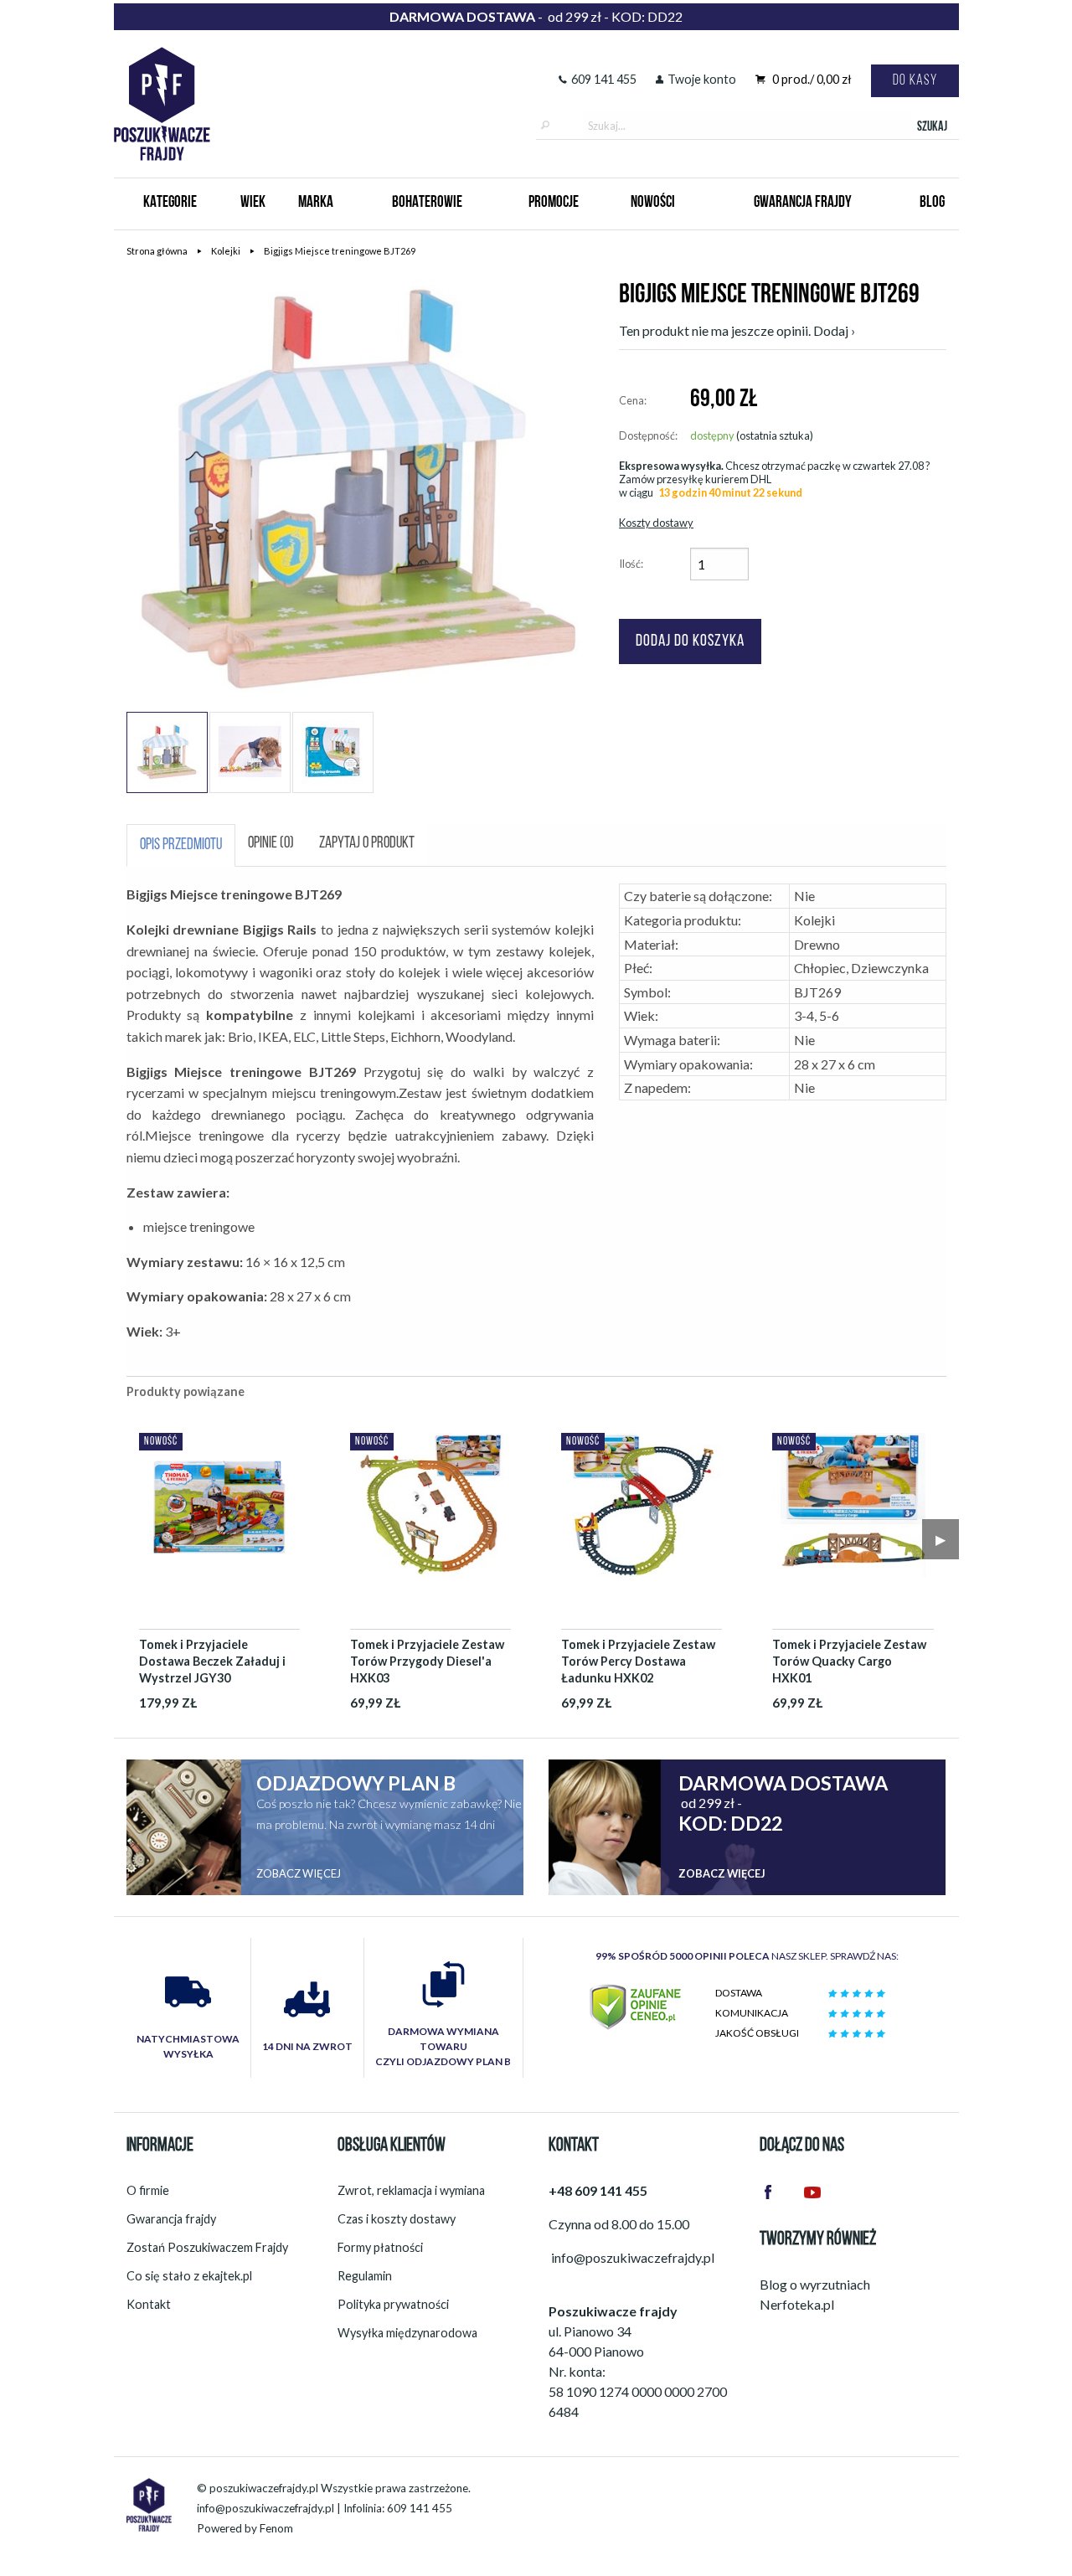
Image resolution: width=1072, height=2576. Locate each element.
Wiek (253, 203)
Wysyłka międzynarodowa (407, 2333)
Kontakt (149, 2304)
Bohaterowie (427, 203)
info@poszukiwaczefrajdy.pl (265, 2508)
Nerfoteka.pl (797, 2304)
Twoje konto (702, 79)
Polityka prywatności (393, 2304)
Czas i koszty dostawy (397, 2219)
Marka (316, 203)
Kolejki (226, 251)
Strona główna (157, 251)
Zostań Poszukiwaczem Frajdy (207, 2247)
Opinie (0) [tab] (271, 844)
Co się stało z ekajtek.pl (189, 2276)
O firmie (148, 2190)
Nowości (653, 203)
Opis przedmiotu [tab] (181, 845)
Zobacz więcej (299, 1873)
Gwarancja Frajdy (803, 203)
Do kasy (915, 81)
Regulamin (365, 2276)
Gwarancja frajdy (171, 2219)
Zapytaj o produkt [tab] (367, 844)
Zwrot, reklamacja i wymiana (411, 2190)
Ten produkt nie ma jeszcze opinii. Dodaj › (737, 330)
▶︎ (941, 1539)
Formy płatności (380, 2247)
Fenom (276, 2528)
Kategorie (170, 203)
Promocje (554, 203)
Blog (932, 203)
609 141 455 (604, 79)
